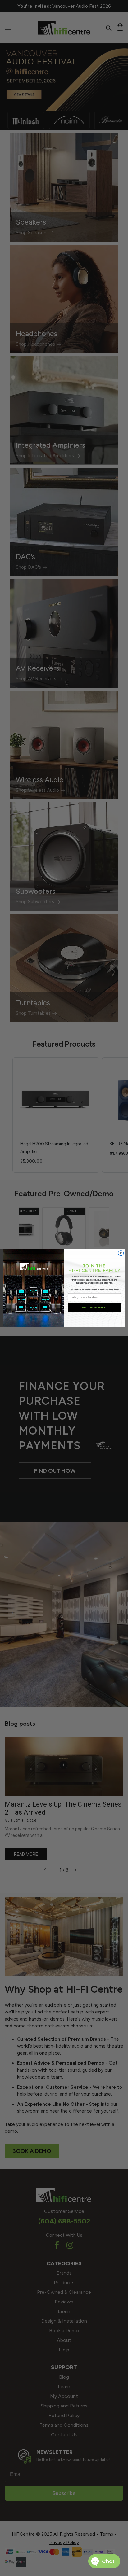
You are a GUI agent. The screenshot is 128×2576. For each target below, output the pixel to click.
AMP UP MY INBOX (94, 1308)
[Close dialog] (121, 1253)
